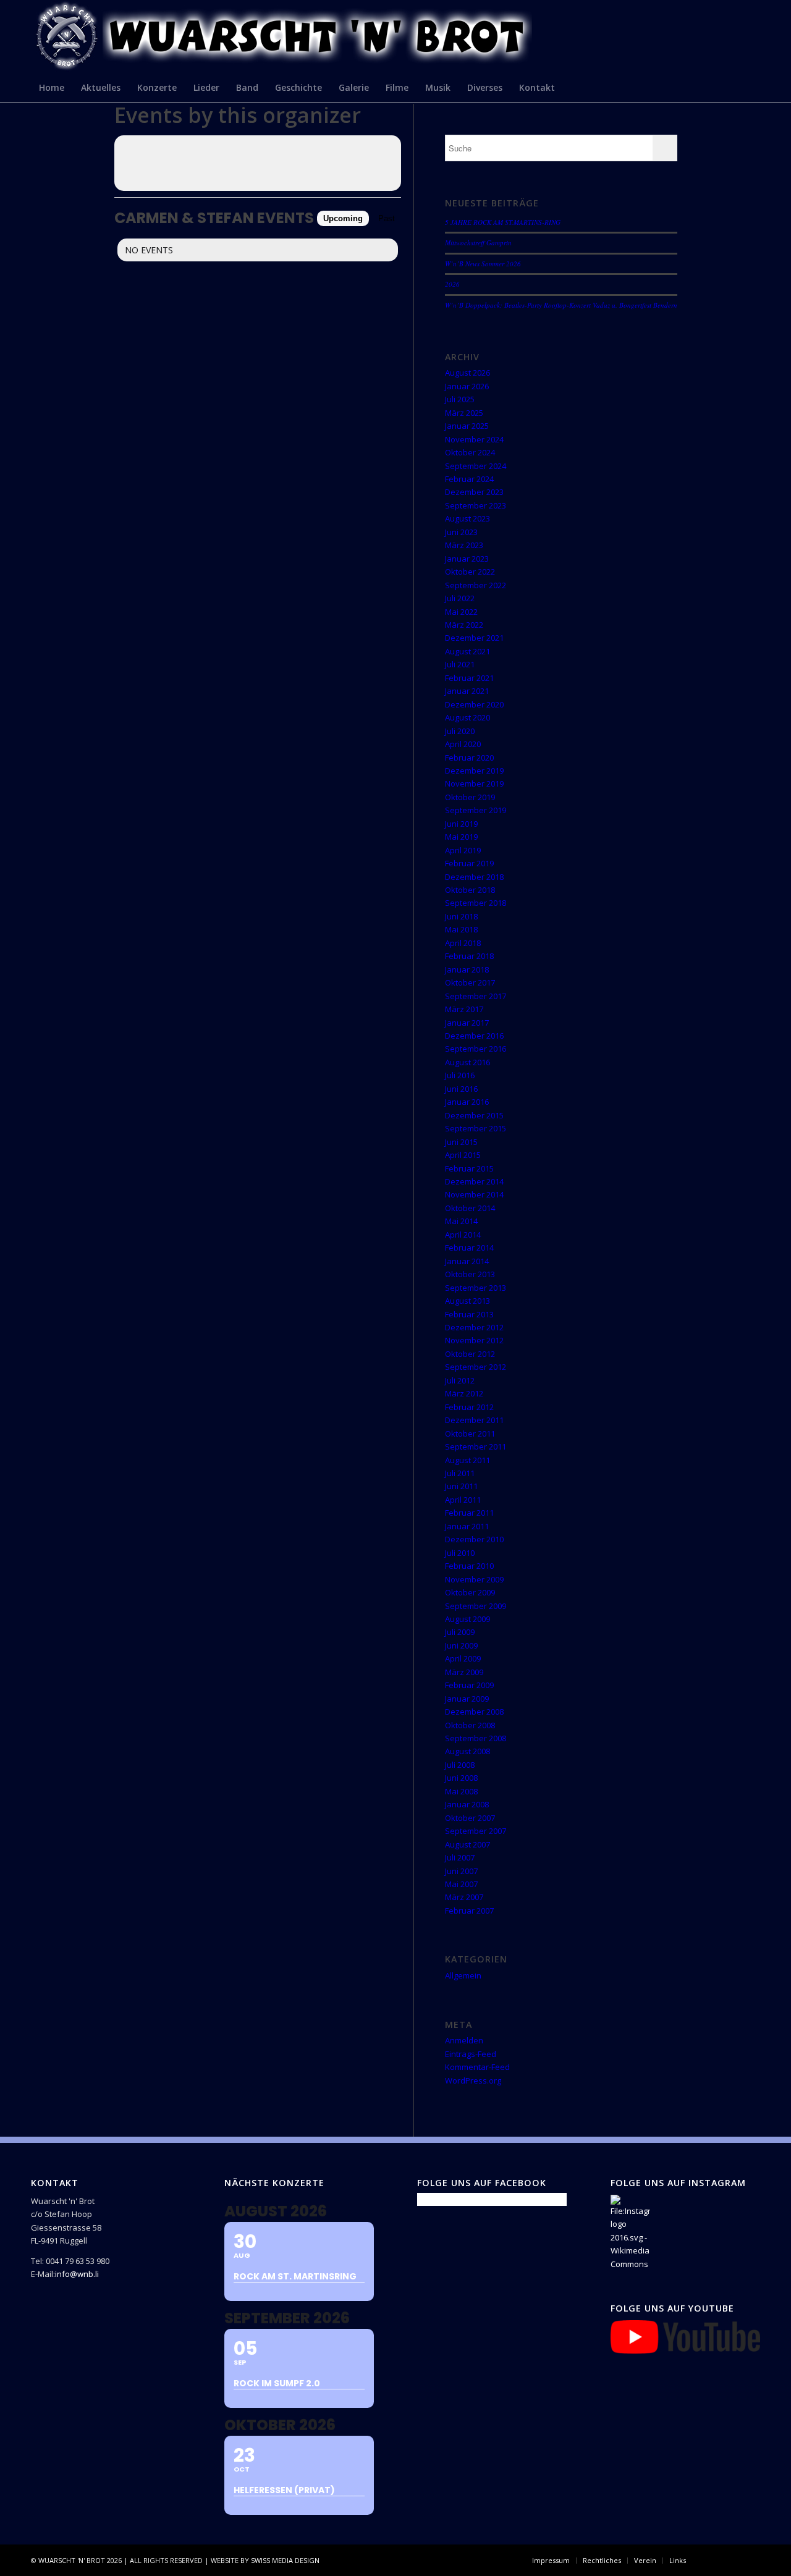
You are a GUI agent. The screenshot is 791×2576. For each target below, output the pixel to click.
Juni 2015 (461, 1142)
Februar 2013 (469, 1314)
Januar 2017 (467, 1023)
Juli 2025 (460, 399)
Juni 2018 (461, 916)
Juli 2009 (460, 1632)
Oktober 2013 (470, 1274)
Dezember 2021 (474, 638)
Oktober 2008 (470, 1725)
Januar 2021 (467, 691)
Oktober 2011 (470, 1434)
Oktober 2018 (470, 890)
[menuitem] (52, 87)
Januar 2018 (467, 969)
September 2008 (476, 1738)
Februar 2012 (469, 1407)
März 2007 (464, 1897)
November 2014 (474, 1194)
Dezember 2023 (474, 492)
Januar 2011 (467, 1526)
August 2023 (467, 518)
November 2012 (474, 1340)
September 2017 (476, 996)
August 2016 (467, 1062)
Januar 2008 (467, 1804)
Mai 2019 (461, 837)
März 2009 (464, 1672)
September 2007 (476, 1831)
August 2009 (467, 1619)
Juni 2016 (461, 1089)
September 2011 (476, 1446)
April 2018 (463, 943)
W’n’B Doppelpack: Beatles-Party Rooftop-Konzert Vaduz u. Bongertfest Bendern (561, 305)
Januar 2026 (467, 386)
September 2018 (476, 903)
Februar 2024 (469, 479)
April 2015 (463, 1155)
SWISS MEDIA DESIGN (285, 2560)
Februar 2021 (469, 678)
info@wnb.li (77, 2274)
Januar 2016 (467, 1102)
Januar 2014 (467, 1261)
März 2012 (464, 1393)
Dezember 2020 (474, 704)
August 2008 (467, 1751)
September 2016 (476, 1049)
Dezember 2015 (474, 1115)
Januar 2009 (467, 1699)
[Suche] (752, 87)
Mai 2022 (461, 612)
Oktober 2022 (470, 572)
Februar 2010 (469, 1566)
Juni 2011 (461, 1486)
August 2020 (467, 717)
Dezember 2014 (474, 1181)
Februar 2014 (469, 1248)
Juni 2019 (461, 824)
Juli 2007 (460, 1857)
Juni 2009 (461, 1645)
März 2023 (464, 545)
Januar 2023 (467, 559)
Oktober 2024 (470, 452)
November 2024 (474, 439)
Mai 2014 (461, 1221)
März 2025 (464, 413)
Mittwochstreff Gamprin (478, 243)
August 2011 (467, 1460)
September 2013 (476, 1288)
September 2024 (476, 466)
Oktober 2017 (470, 982)
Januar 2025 (467, 426)
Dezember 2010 (474, 1539)
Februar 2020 (469, 758)
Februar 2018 (469, 956)
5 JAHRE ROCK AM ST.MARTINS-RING (503, 222)
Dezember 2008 (474, 1712)
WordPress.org (473, 2080)
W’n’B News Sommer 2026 (483, 264)
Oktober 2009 (470, 1592)
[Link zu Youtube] (751, 2560)
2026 (452, 284)
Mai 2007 (461, 1884)
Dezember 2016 (474, 1036)
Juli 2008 (460, 1765)
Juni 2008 (461, 1778)
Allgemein (463, 1975)
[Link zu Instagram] (732, 2560)
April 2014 (463, 1235)
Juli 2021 (460, 664)
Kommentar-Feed (477, 2067)
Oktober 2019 (470, 797)
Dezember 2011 (474, 1420)
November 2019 (474, 783)
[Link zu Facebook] (714, 2560)
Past (387, 218)
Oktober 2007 (470, 1818)
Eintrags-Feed (471, 2054)
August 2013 (467, 1301)
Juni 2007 (461, 1871)
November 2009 (474, 1579)
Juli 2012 (460, 1380)
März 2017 (464, 1009)
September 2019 (476, 810)
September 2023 (476, 505)
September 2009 (476, 1606)
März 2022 (464, 625)
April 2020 (463, 744)
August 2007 (467, 1844)
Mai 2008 (461, 1791)
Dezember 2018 (474, 877)
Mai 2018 (461, 929)
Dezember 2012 (474, 1327)
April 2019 (463, 850)
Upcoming (343, 218)
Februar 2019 (469, 863)
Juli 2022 (460, 598)
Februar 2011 (469, 1513)
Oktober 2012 (470, 1354)
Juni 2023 (461, 532)
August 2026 (467, 373)
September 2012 (476, 1367)
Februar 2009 (469, 1685)
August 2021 (467, 651)
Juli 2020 (460, 731)
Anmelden (464, 2040)
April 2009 (463, 1658)
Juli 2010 (460, 1553)
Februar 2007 (469, 1911)
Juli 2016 (460, 1075)
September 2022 (476, 585)
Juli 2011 (460, 1473)
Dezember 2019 (474, 771)
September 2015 (476, 1128)
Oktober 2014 (470, 1208)
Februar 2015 (469, 1168)
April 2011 (463, 1500)
